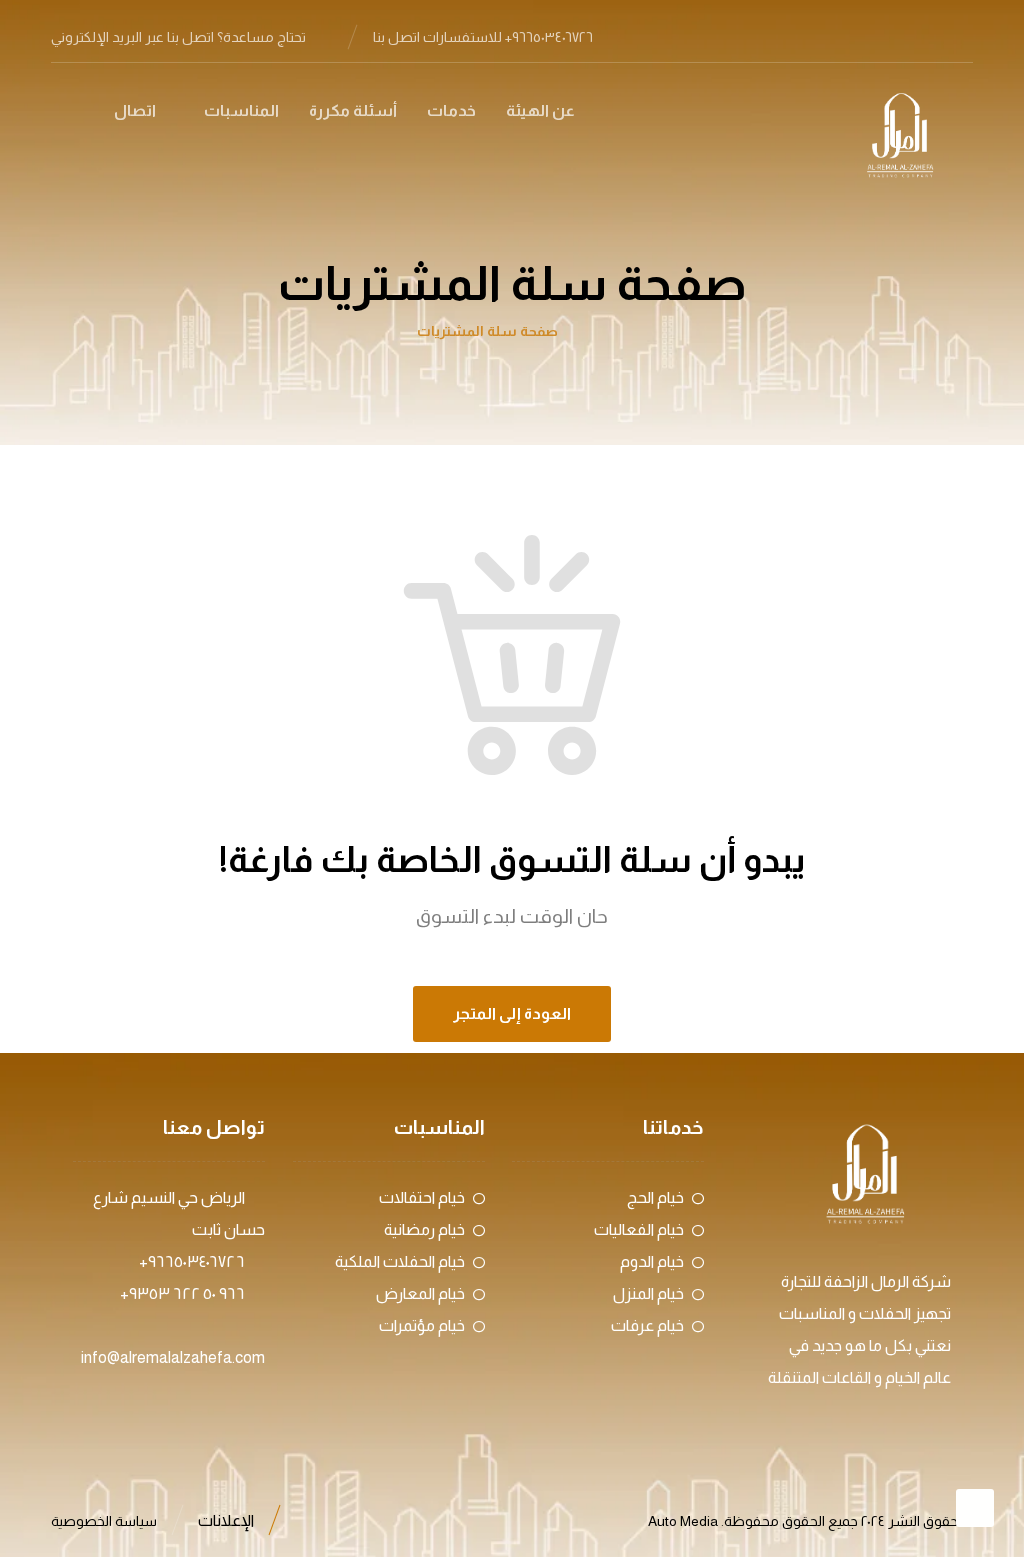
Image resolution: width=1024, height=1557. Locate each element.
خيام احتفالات (422, 1197)
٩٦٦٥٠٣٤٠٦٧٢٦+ (192, 1261)
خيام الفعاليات (639, 1229)
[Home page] (601, 331)
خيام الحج (655, 1197)
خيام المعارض (420, 1293)
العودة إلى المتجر (512, 1013)
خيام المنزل (648, 1293)
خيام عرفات (647, 1325)
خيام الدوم (652, 1261)
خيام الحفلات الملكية (400, 1261)
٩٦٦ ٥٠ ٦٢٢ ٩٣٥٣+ (182, 1293)
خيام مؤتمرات (422, 1325)
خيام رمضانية (424, 1229)
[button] (957, 36)
